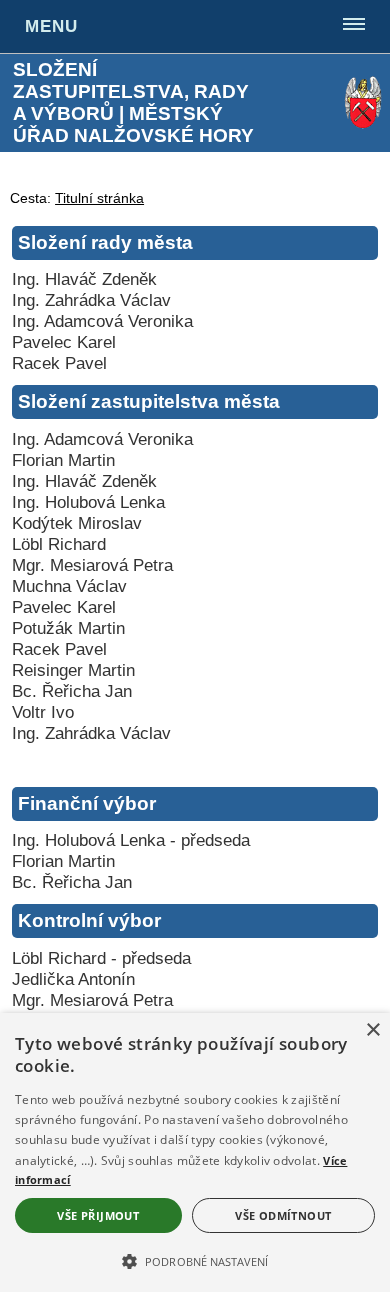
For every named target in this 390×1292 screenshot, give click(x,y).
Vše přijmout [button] (98, 1215)
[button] (195, 1260)
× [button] (372, 1030)
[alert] (195, 1152)
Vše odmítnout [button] (283, 1215)
